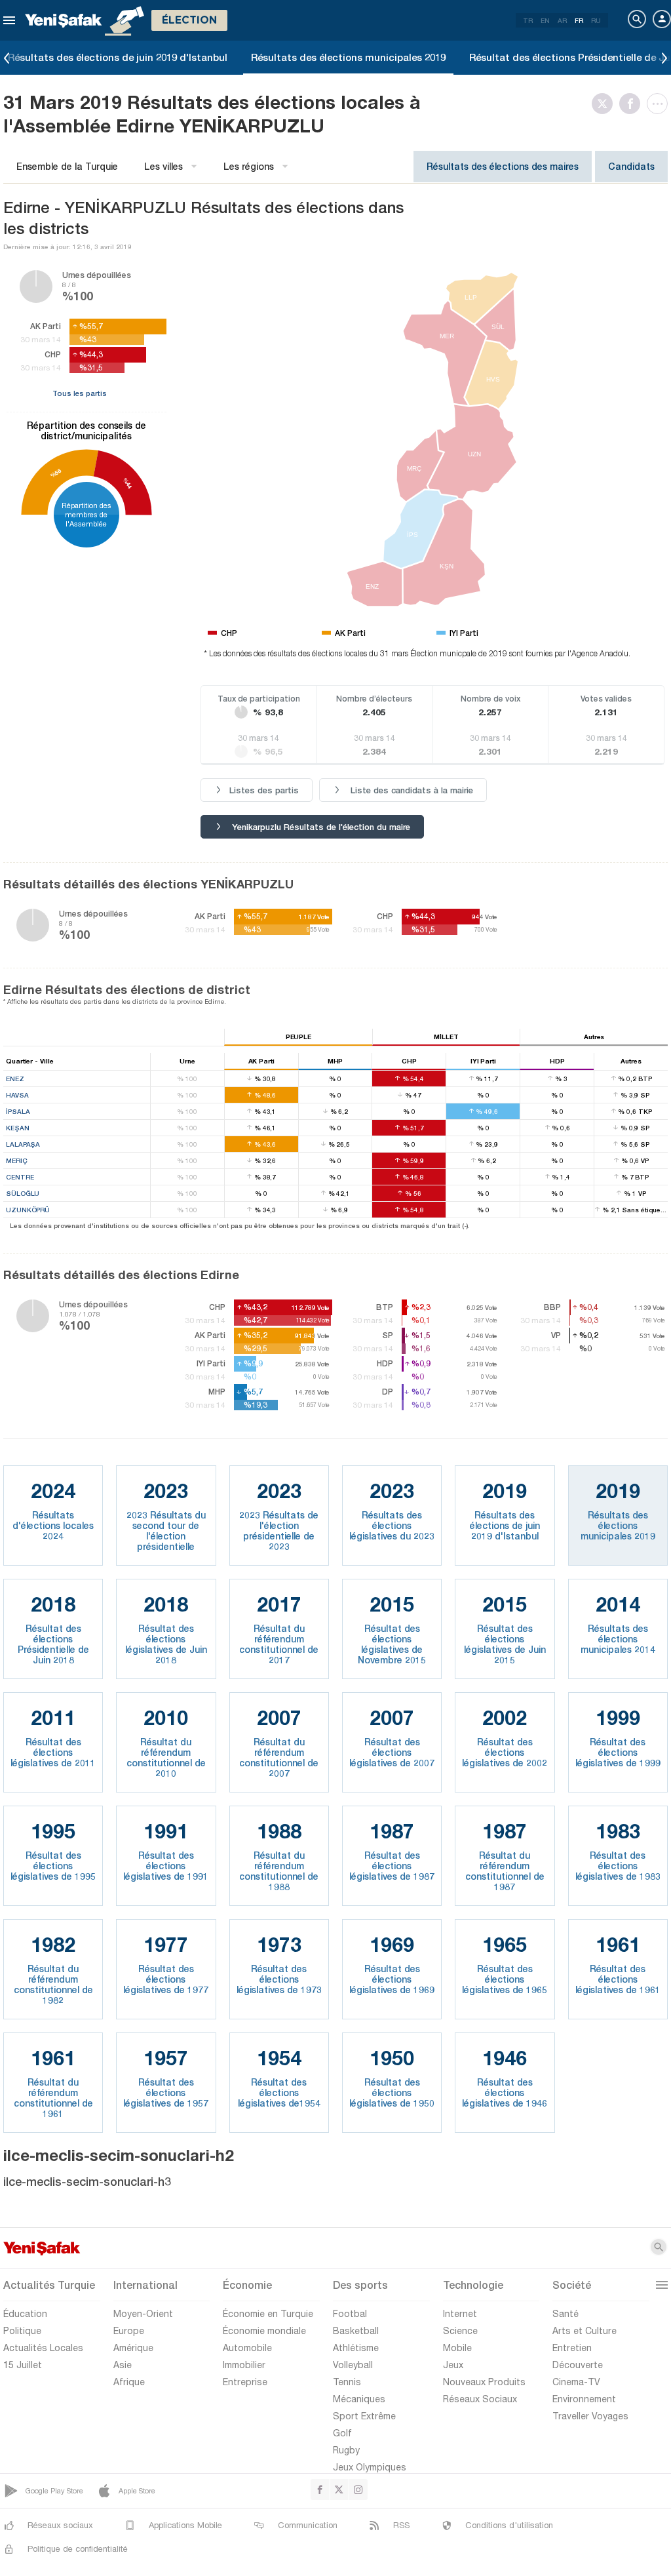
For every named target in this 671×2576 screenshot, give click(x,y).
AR (562, 20)
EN (545, 20)
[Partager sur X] (605, 104)
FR (579, 20)
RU (596, 20)
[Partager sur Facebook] (633, 104)
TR (528, 20)
